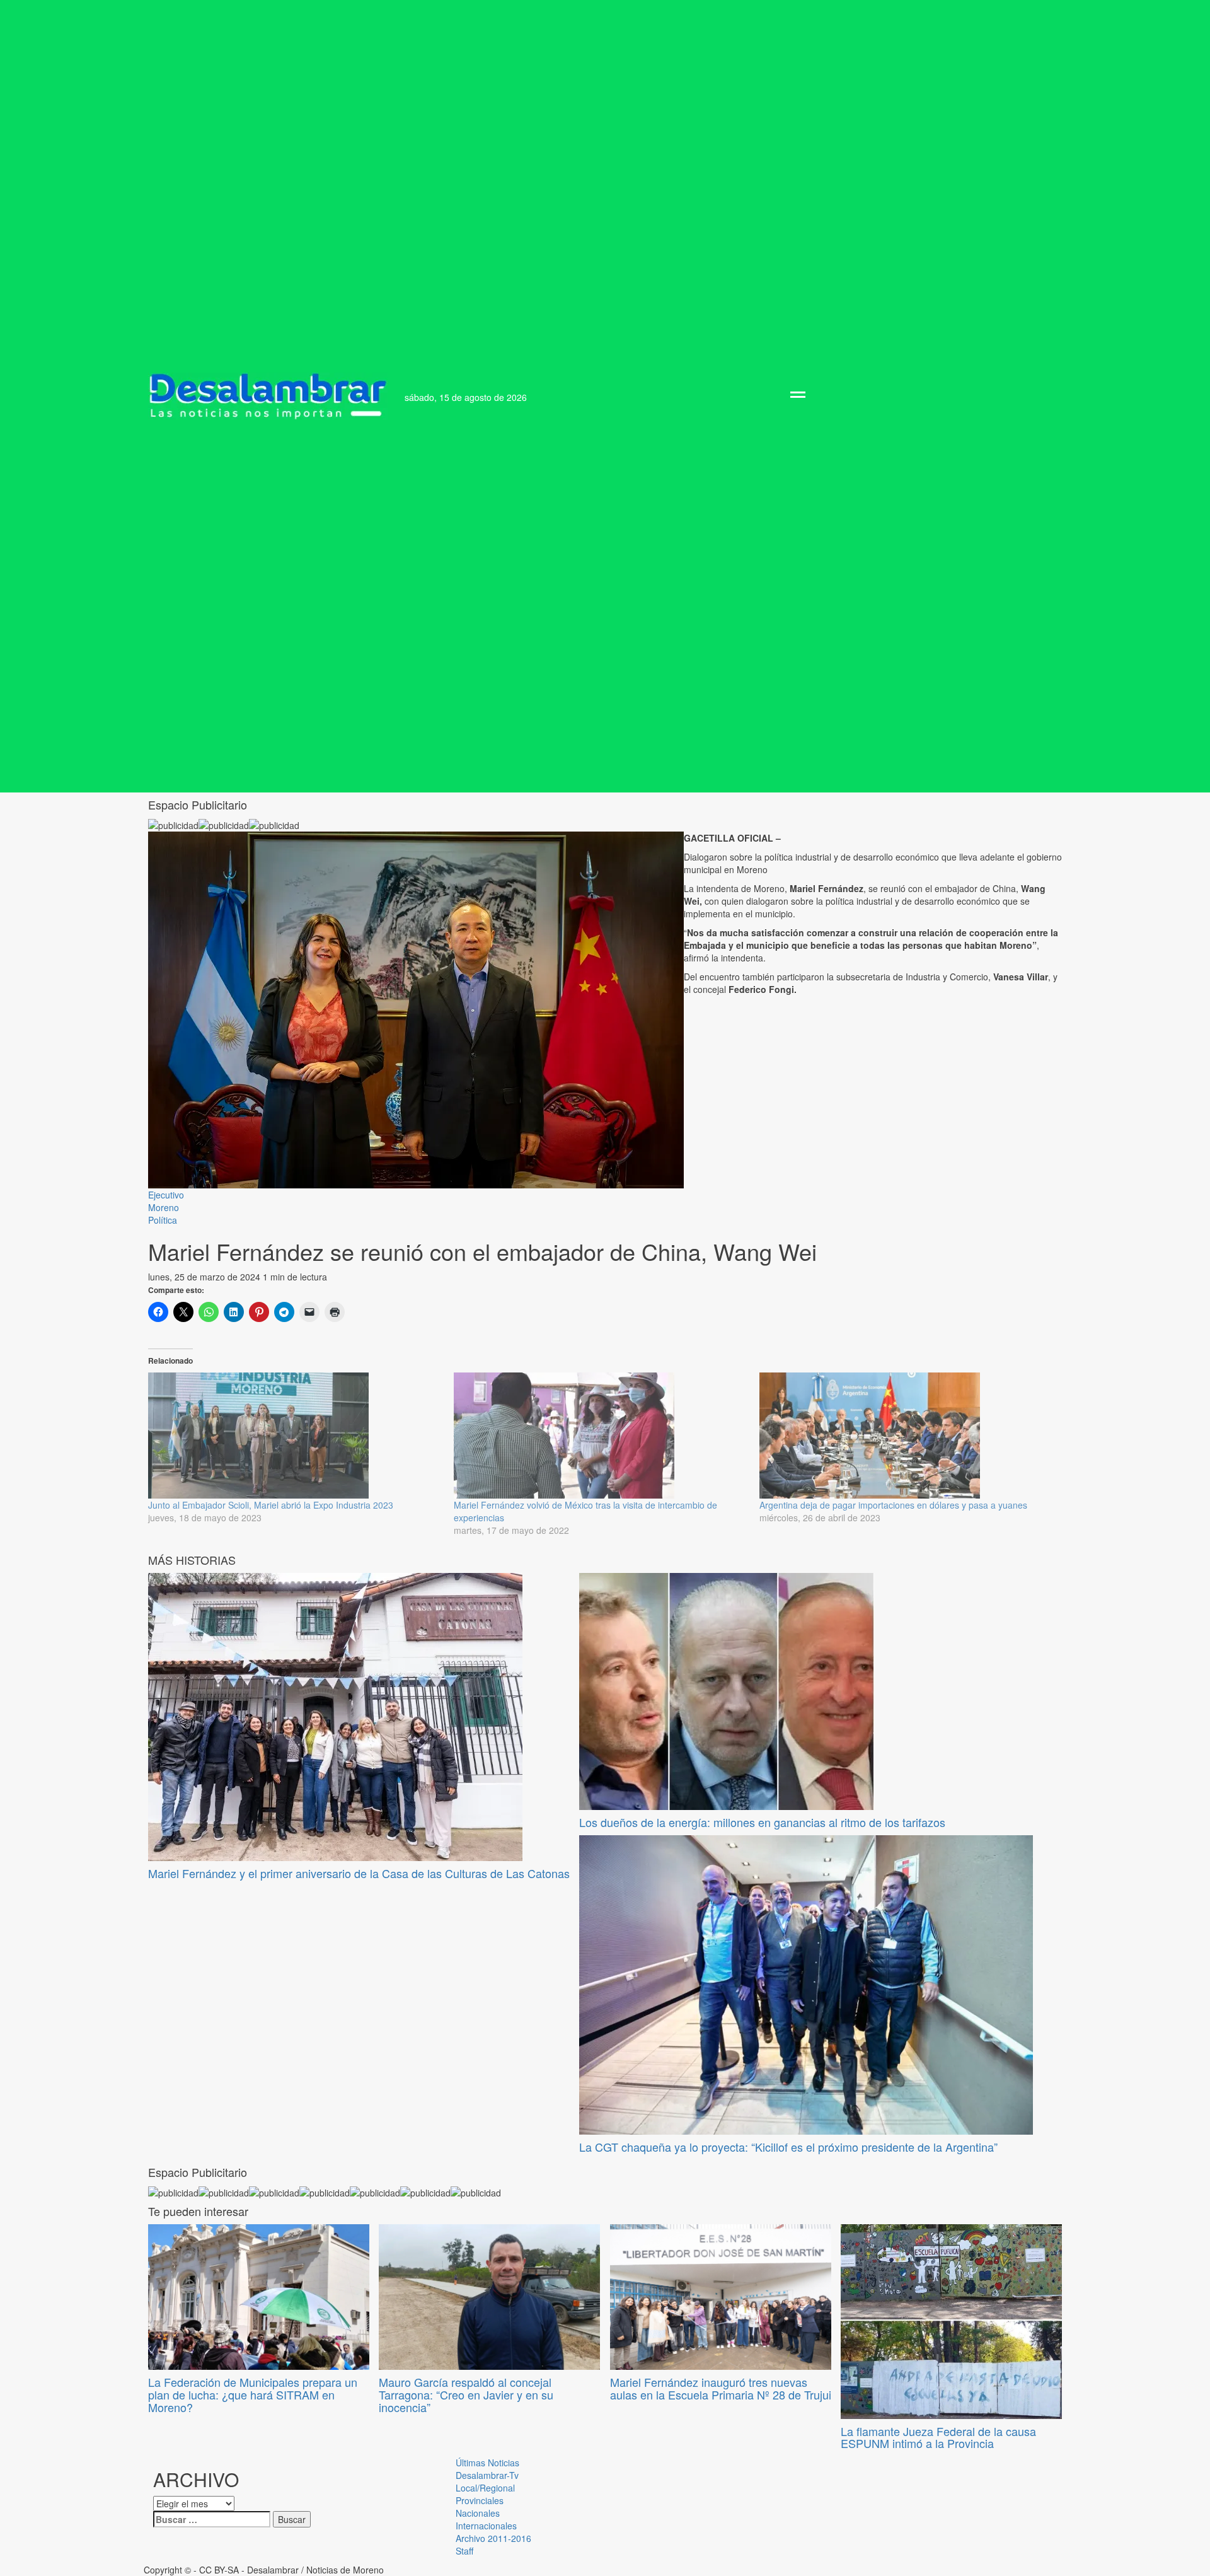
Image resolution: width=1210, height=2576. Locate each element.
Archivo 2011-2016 (493, 2538)
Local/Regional (485, 2488)
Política (163, 1220)
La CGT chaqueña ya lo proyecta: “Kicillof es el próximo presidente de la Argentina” (788, 2147)
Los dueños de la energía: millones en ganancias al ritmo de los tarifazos (762, 1822)
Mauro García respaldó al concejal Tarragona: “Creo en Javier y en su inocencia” (466, 2394)
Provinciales (480, 2500)
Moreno (164, 1207)
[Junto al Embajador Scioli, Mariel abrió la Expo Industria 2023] (295, 1436)
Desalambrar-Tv (487, 2475)
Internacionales (486, 2526)
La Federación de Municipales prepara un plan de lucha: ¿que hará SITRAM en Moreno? (253, 2394)
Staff (464, 2551)
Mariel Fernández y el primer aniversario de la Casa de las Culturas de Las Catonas (359, 1873)
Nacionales (478, 2513)
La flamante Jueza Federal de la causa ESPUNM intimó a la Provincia (938, 2437)
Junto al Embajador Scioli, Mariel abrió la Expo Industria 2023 (271, 1505)
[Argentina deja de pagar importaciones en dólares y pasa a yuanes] (906, 1436)
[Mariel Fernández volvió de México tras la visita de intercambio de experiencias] (600, 1436)
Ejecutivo (166, 1195)
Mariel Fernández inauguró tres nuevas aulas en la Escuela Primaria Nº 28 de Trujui (721, 2388)
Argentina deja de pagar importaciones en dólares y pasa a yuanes (893, 1505)
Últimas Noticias (487, 2463)
